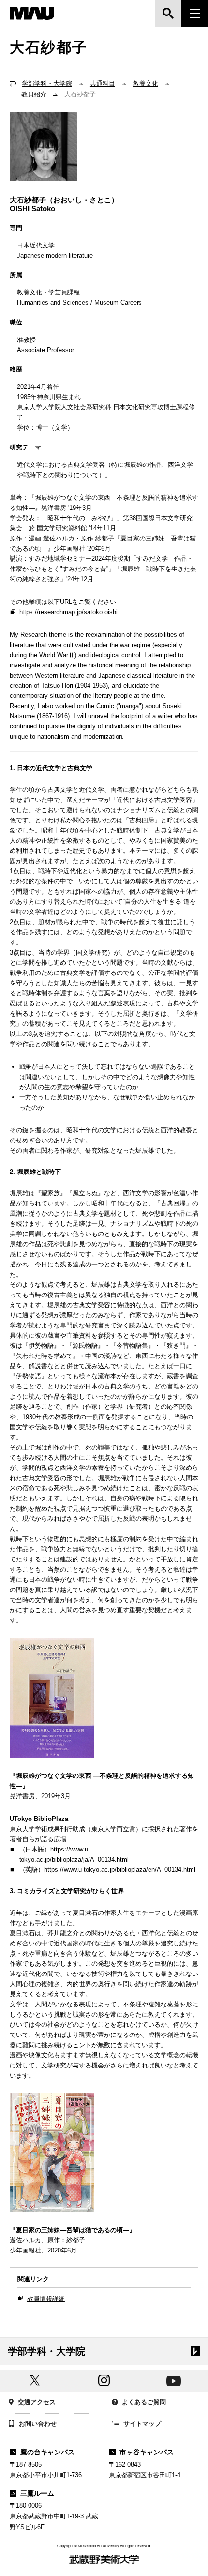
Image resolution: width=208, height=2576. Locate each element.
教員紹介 (34, 94)
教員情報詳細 (46, 2299)
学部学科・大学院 (47, 84)
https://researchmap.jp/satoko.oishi (69, 612)
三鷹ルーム (37, 2493)
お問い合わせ (38, 2424)
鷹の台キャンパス (47, 2452)
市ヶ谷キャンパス (147, 2452)
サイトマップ (142, 2424)
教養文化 (146, 84)
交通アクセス (37, 2402)
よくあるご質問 (144, 2402)
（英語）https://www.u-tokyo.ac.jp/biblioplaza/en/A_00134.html (107, 1870)
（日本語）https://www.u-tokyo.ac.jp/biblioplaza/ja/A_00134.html (74, 1854)
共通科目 (103, 84)
